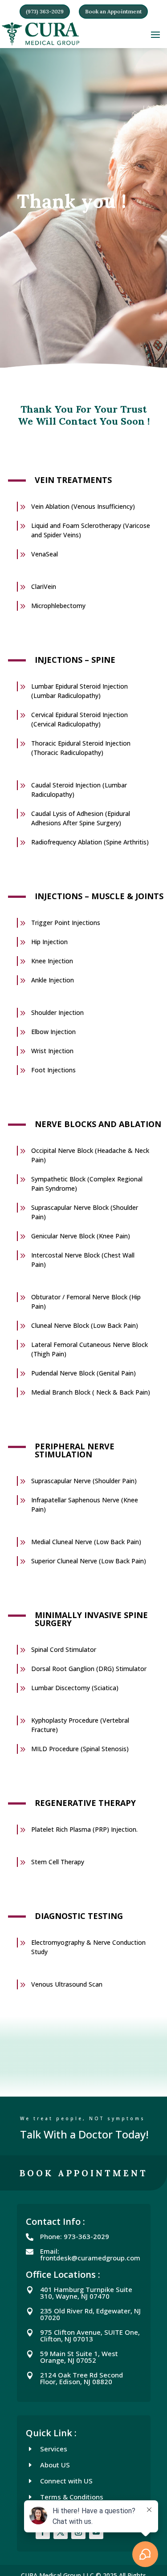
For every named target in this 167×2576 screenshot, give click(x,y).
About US (55, 2465)
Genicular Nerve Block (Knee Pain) (81, 1236)
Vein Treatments (73, 480)
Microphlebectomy (58, 606)
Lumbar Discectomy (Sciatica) (75, 1688)
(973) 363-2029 (45, 11)
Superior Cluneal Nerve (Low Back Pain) (89, 1561)
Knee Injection (52, 961)
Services (54, 2449)
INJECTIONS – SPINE (75, 660)
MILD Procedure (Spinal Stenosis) (80, 1749)
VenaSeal (45, 554)
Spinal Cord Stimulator (64, 1649)
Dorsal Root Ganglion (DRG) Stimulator (89, 1669)
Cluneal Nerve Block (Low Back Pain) (85, 1325)
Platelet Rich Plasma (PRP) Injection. (84, 1829)
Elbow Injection (53, 1032)
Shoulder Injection (57, 1012)
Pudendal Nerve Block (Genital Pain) (83, 1373)
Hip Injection (49, 942)
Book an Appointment (113, 11)
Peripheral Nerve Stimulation (75, 1450)
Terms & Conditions (72, 2497)
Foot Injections (53, 1070)
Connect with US (66, 2481)
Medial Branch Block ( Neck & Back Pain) (91, 1392)
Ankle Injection (53, 980)
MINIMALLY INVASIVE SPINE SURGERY (91, 1619)
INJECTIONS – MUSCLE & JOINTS (99, 896)
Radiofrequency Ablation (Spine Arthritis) (90, 842)
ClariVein (44, 586)
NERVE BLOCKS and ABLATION (98, 1124)
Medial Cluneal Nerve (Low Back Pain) (86, 1542)
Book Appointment (84, 2173)
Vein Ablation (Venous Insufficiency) (83, 506)
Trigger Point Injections (66, 923)
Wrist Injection (52, 1051)
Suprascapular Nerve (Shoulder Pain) (84, 1481)
